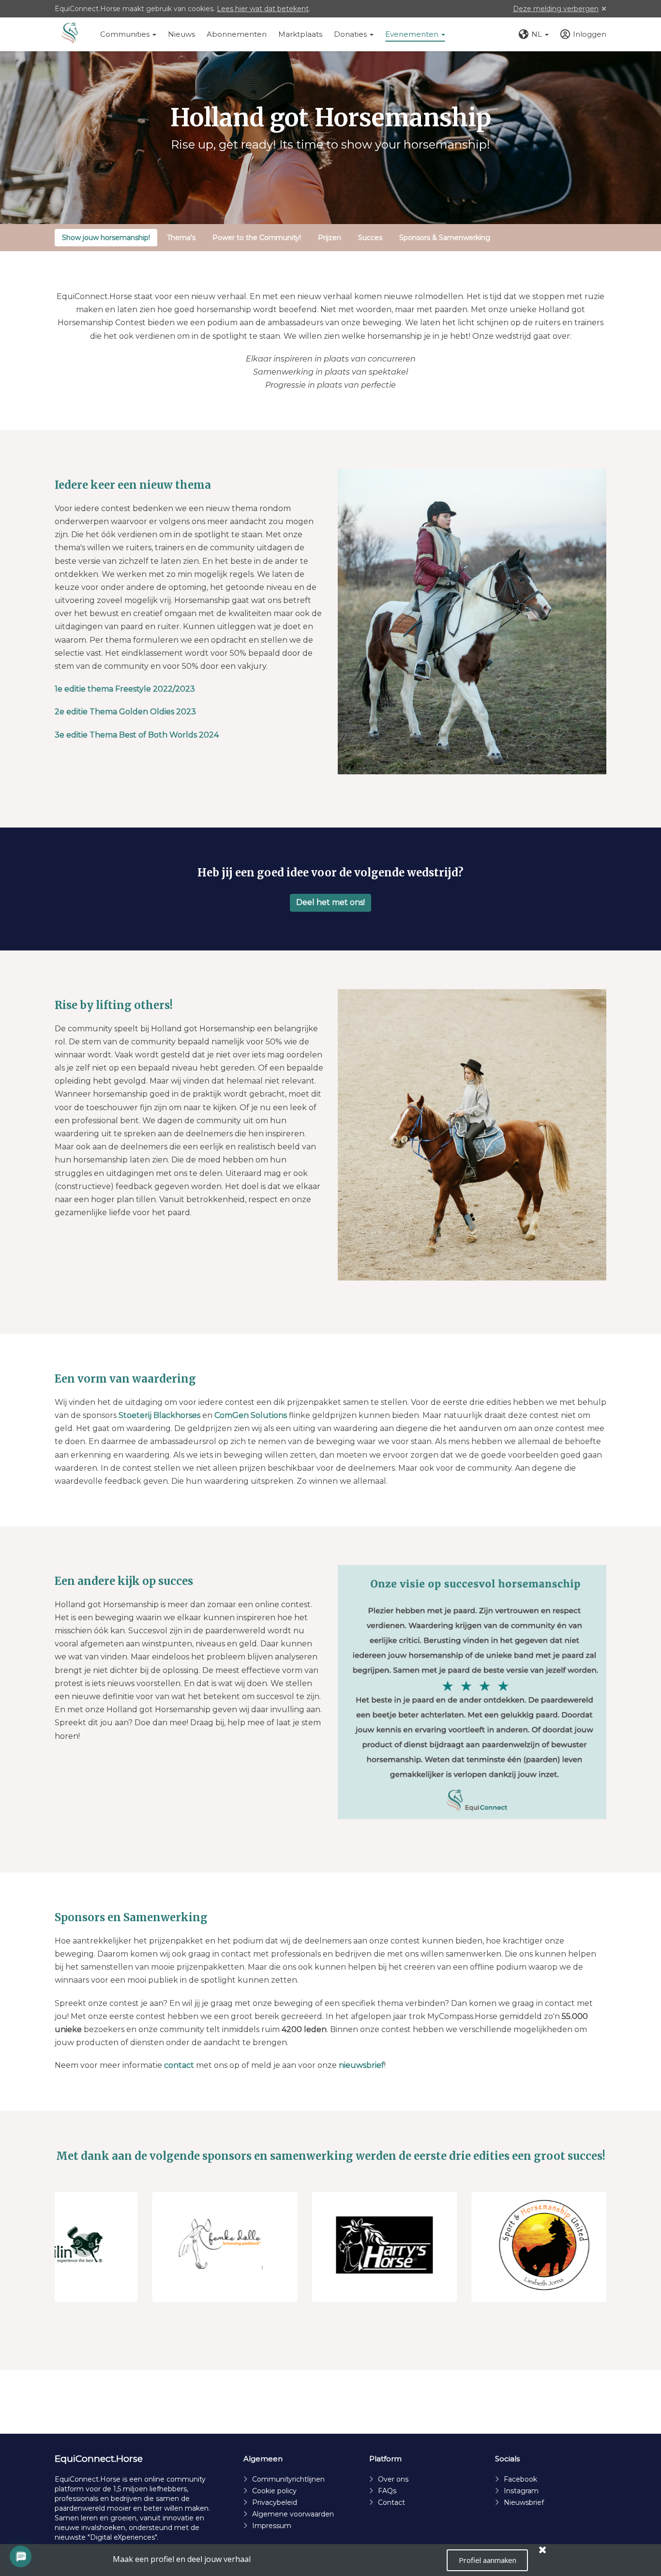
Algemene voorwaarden (293, 2514)
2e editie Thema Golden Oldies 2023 (125, 712)
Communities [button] (126, 34)
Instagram (521, 2491)
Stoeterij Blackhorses (160, 1415)
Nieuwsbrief (524, 2502)
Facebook (520, 2479)
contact (179, 2065)
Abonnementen (237, 34)
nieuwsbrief (361, 2065)
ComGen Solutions (251, 1415)
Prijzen (330, 238)
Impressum (272, 2526)
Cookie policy (274, 2491)
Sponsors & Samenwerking (445, 238)
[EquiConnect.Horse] (70, 34)
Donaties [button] (351, 34)
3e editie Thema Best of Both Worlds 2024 (137, 735)
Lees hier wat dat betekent (263, 9)
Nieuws (181, 34)
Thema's (181, 238)
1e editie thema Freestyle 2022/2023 (125, 689)
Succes (370, 238)
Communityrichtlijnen (288, 2479)
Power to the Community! (257, 238)
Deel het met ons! (330, 902)
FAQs (387, 2491)
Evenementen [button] (413, 34)
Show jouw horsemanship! (106, 238)
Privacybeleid (275, 2502)
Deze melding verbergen (556, 9)
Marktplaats (300, 34)
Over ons (393, 2479)
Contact (391, 2502)
